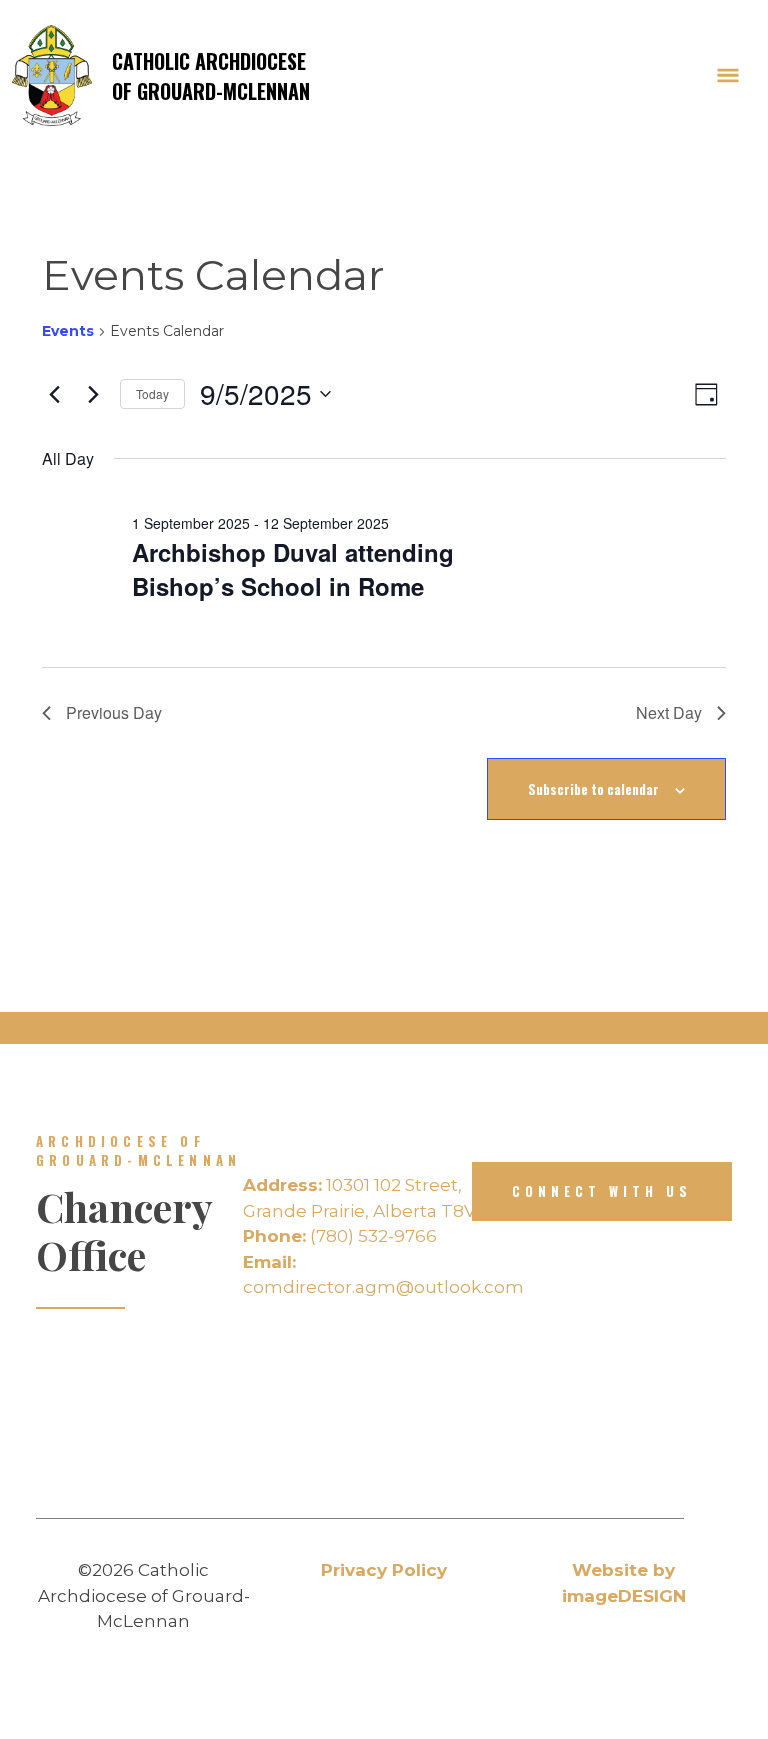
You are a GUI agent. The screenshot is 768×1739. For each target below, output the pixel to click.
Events (68, 331)
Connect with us (602, 1191)
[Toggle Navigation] (728, 76)
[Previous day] (54, 394)
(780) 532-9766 (340, 1236)
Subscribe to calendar (593, 789)
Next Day (669, 712)
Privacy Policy (384, 1570)
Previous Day (114, 712)
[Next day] (93, 394)
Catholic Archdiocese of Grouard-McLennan (211, 76)
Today (152, 393)
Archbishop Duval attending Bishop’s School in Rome (293, 569)
